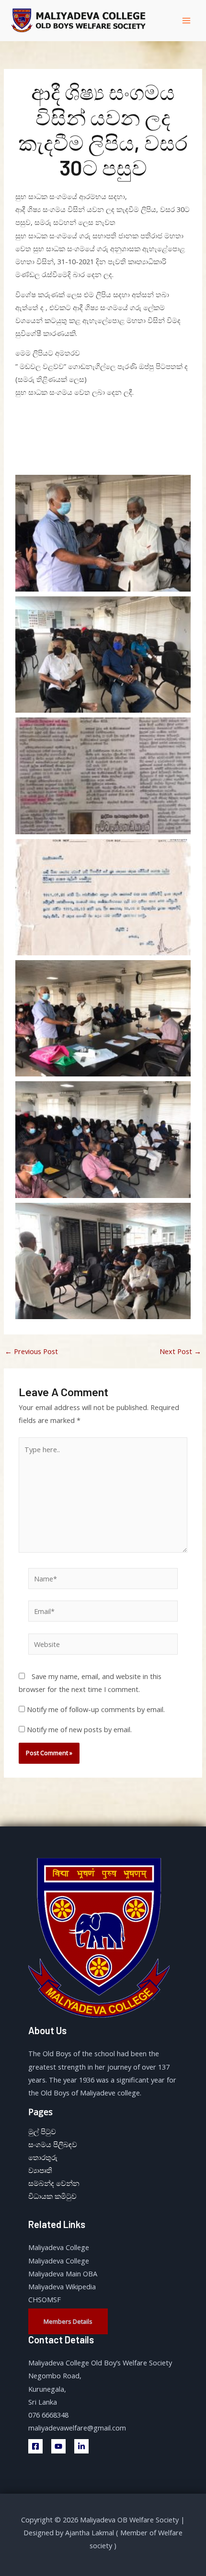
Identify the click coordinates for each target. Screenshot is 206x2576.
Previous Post (31, 1351)
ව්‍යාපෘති (40, 2170)
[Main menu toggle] (186, 21)
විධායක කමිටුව (52, 2196)
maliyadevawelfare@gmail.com (77, 2428)
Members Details (68, 2321)
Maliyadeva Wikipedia (62, 2286)
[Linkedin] (81, 2446)
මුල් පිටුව (42, 2131)
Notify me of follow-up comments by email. (96, 1709)
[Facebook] (35, 2446)
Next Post (180, 1351)
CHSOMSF (45, 2299)
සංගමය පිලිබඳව (53, 2144)
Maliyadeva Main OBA (63, 2274)
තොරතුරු (43, 2157)
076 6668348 (48, 2415)
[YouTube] (58, 2446)
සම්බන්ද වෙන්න (54, 2183)
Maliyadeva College (59, 2247)
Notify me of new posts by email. (79, 1729)
